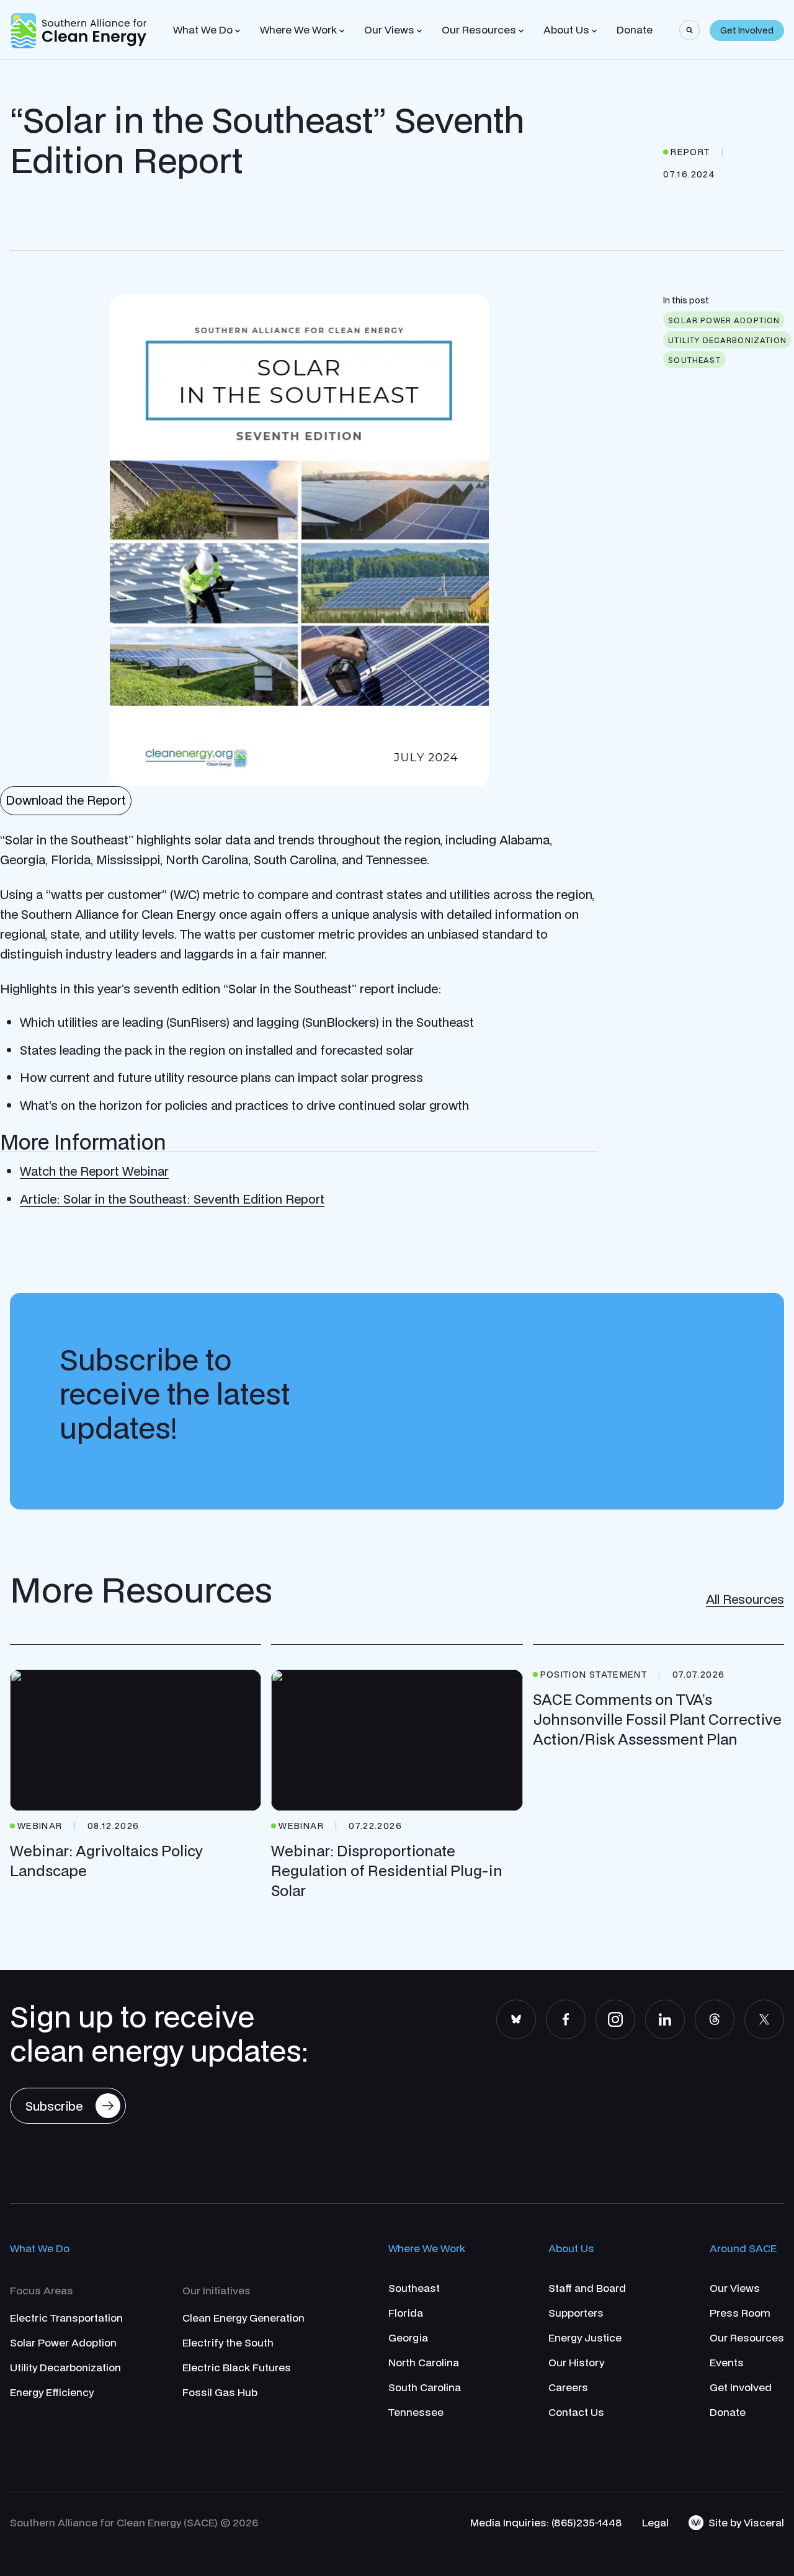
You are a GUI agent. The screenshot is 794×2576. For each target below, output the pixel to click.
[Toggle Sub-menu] (238, 31)
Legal (655, 2522)
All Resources (745, 1599)
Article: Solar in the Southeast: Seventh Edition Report (172, 1199)
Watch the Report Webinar (94, 1171)
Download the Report (66, 800)
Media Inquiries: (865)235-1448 (546, 2522)
